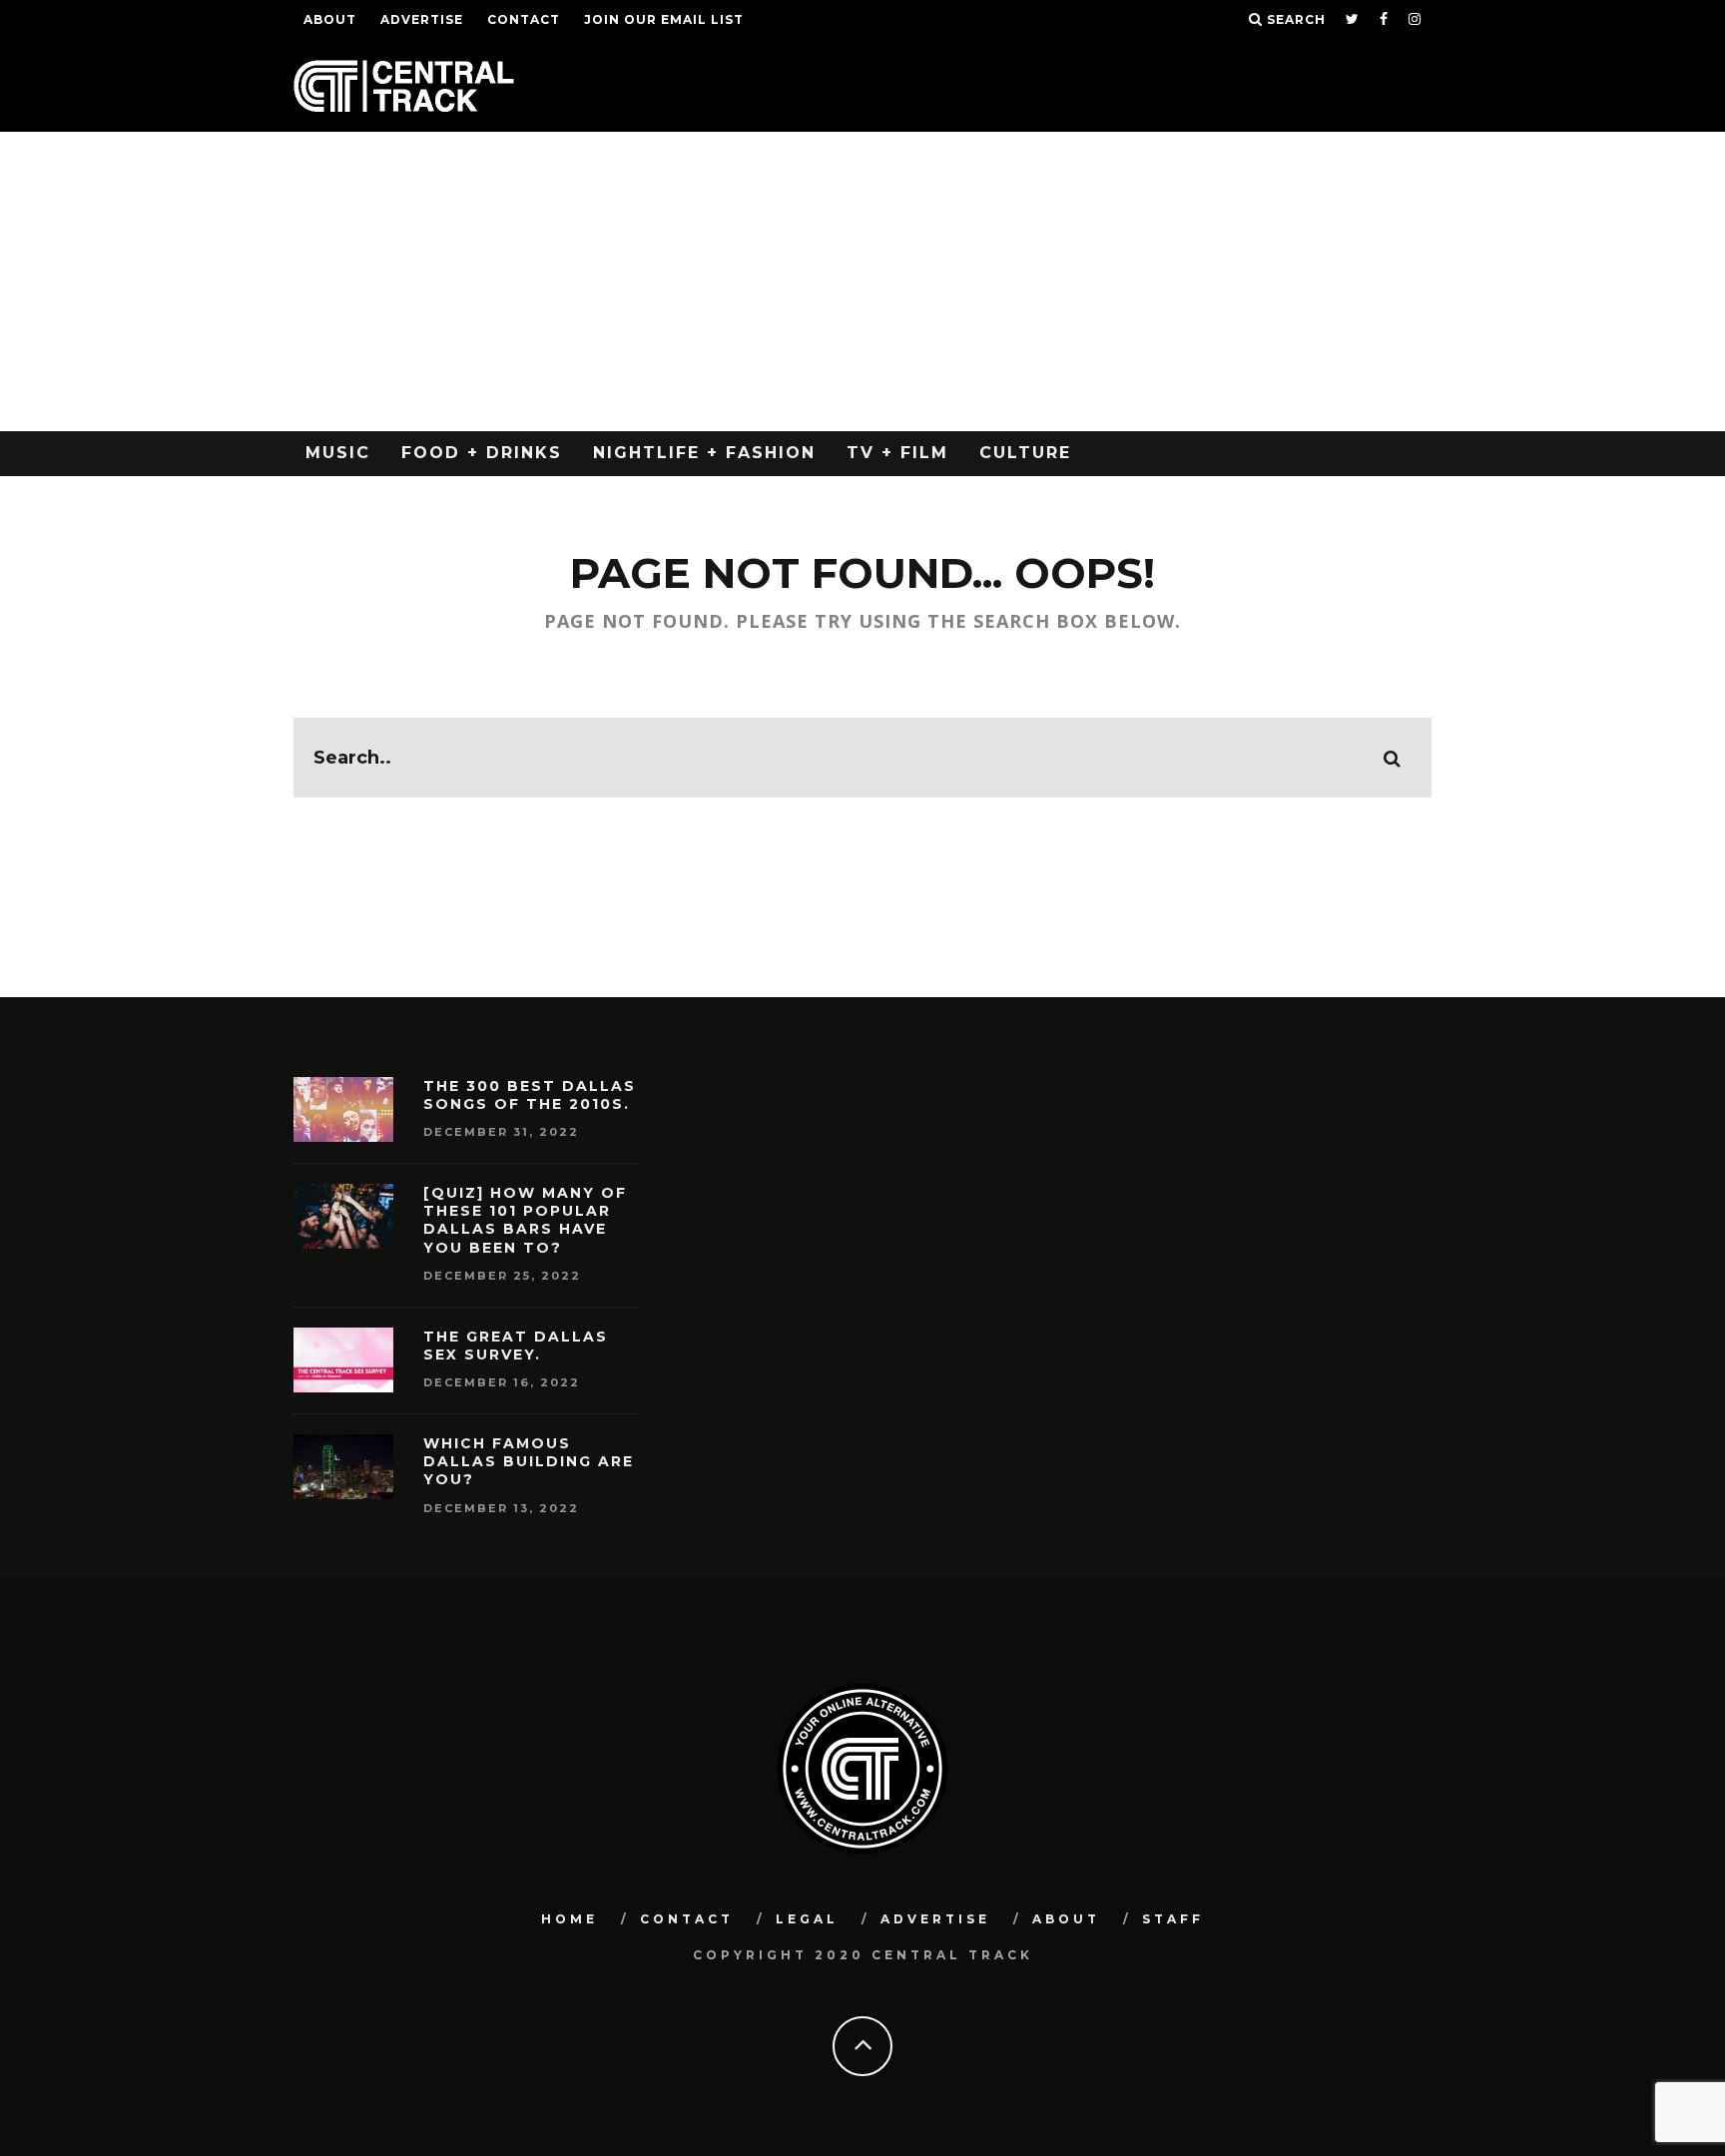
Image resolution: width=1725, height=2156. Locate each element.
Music (338, 453)
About (330, 19)
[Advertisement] (862, 281)
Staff (1173, 1919)
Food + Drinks (482, 453)
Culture (1025, 453)
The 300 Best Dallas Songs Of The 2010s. (530, 1095)
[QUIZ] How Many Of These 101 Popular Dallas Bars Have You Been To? (525, 1220)
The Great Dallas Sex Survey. (516, 1346)
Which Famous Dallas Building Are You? (529, 1461)
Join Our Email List (664, 19)
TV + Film (897, 453)
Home (570, 1919)
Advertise (422, 19)
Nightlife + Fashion (704, 453)
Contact (524, 19)
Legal (807, 1919)
